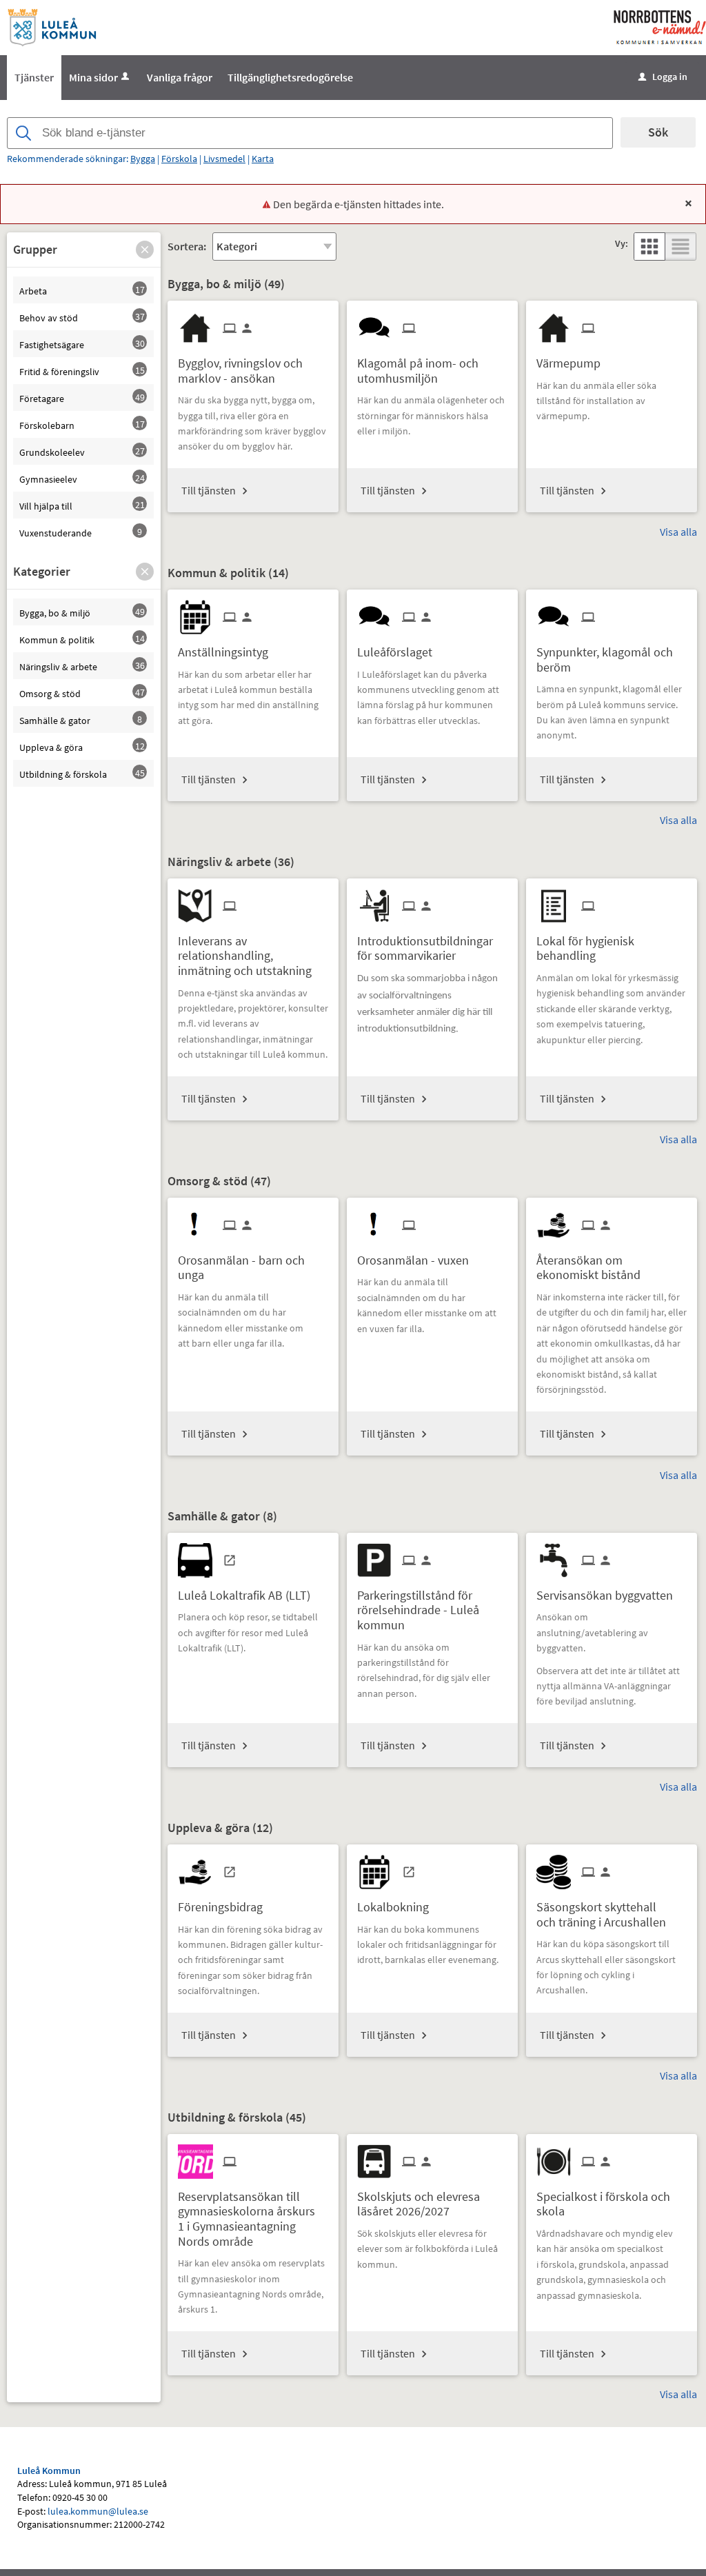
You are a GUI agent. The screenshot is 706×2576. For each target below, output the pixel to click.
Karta (263, 159)
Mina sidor (93, 77)
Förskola (179, 159)
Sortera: (187, 246)
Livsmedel (224, 159)
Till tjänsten (209, 490)
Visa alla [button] (678, 532)
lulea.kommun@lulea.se (98, 2511)
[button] (145, 250)
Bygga (143, 159)
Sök (658, 132)
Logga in (663, 77)
